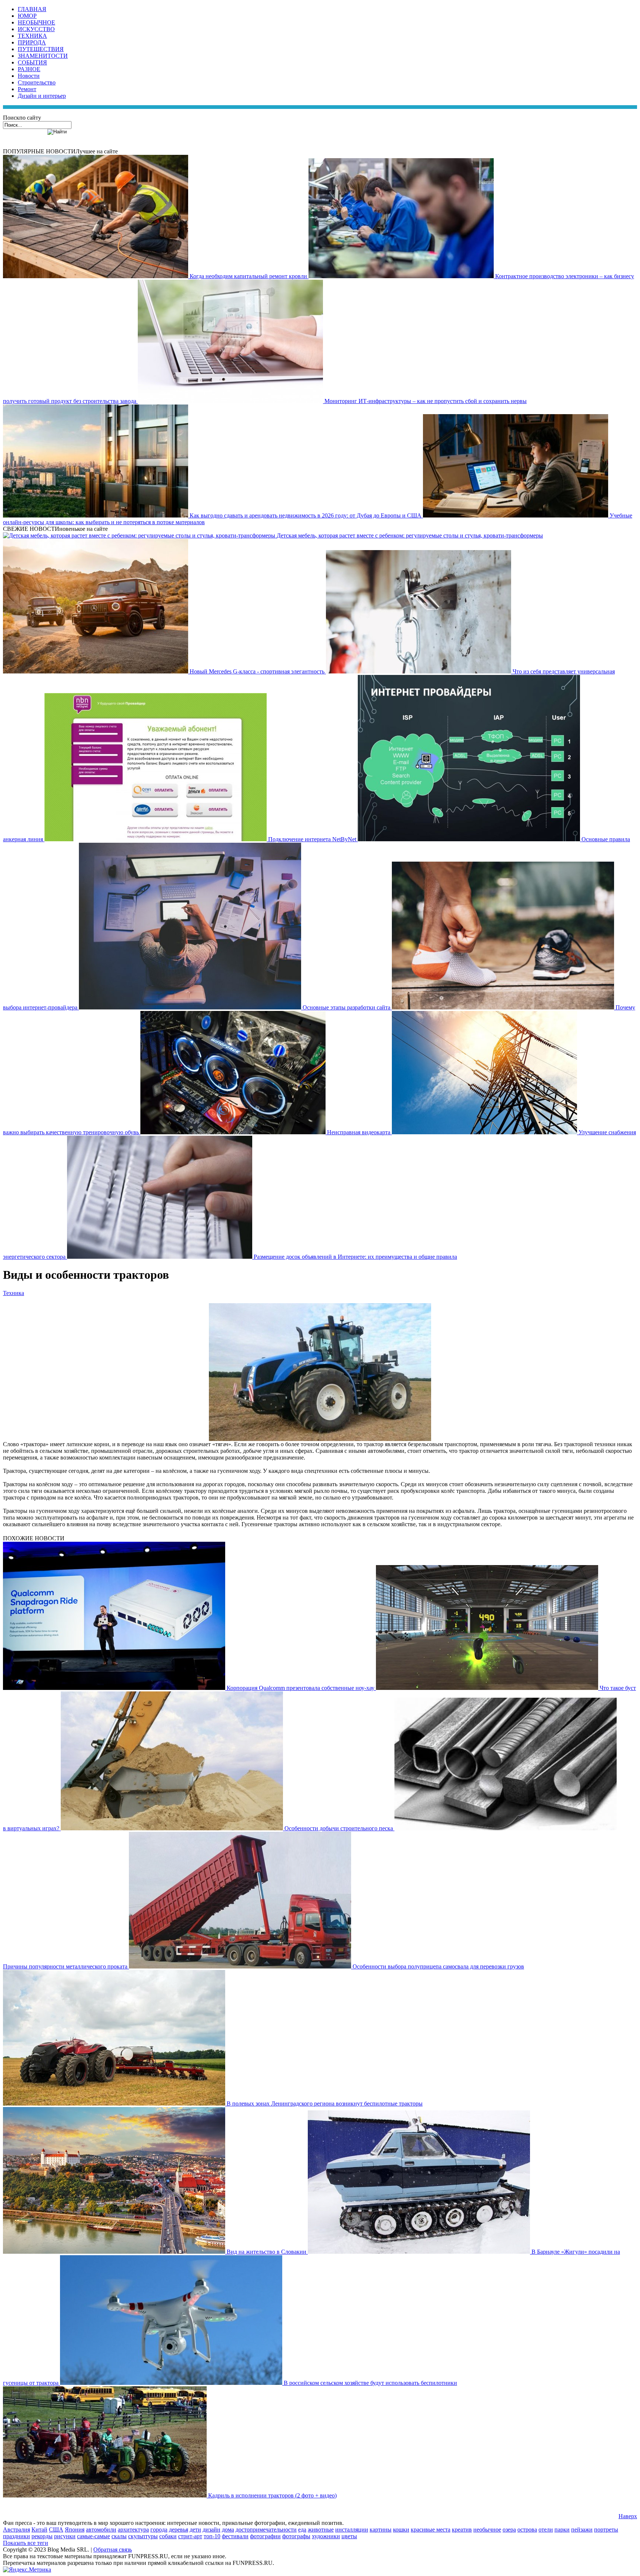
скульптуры (143, 2536)
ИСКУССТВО (36, 29)
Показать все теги (26, 2543)
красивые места (431, 2530)
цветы (349, 2536)
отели (546, 2530)
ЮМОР (27, 16)
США (56, 2530)
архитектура (133, 2530)
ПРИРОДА (32, 42)
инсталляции (352, 2530)
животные (321, 2530)
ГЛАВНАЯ (32, 9)
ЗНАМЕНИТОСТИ (43, 56)
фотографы (296, 2536)
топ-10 (212, 2536)
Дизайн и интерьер (42, 96)
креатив (462, 2530)
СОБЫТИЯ (32, 62)
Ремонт (27, 89)
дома (228, 2530)
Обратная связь (113, 2550)
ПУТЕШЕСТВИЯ (41, 49)
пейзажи (582, 2530)
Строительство (37, 82)
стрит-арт (190, 2536)
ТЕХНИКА (32, 36)
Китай (39, 2530)
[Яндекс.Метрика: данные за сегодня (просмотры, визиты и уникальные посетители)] (27, 2570)
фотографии (265, 2536)
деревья (179, 2530)
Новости (29, 76)
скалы (119, 2536)
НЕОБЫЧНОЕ (36, 22)
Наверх (628, 2516)
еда (302, 2530)
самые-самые (94, 2536)
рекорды (42, 2536)
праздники (16, 2536)
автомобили (101, 2530)
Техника (14, 1293)
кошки (401, 2530)
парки (562, 2530)
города (159, 2530)
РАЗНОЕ (29, 69)
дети (195, 2530)
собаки (168, 2536)
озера (509, 2530)
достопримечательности (266, 2530)
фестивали (235, 2536)
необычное (487, 2530)
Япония (75, 2530)
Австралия (16, 2530)
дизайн (211, 2530)
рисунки (65, 2536)
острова (527, 2530)
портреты (606, 2530)
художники (326, 2536)
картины (381, 2530)
